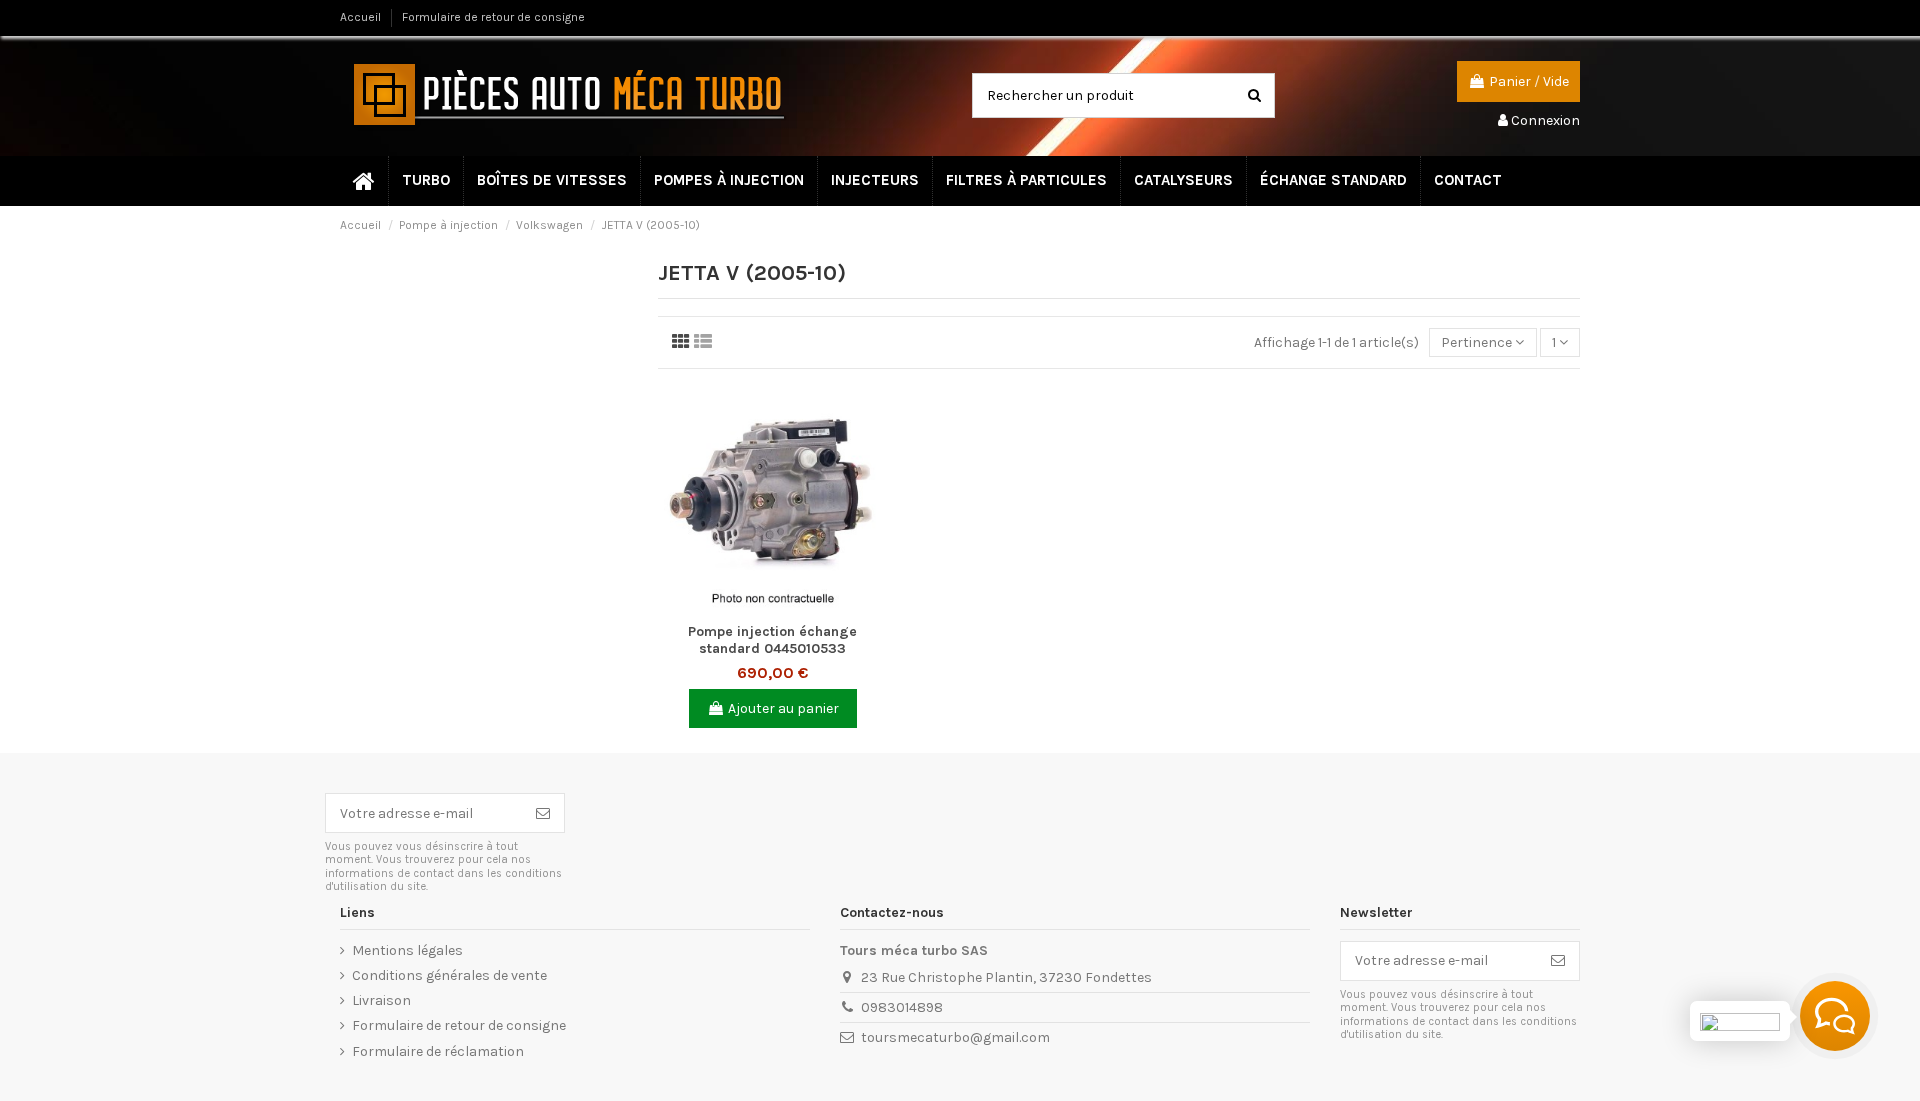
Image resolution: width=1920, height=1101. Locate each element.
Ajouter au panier (783, 708)
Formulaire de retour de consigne (493, 17)
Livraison (381, 1000)
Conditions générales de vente (449, 975)
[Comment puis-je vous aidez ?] (1835, 1016)
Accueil (362, 17)
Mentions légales (407, 950)
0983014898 (902, 1007)
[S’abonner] (543, 813)
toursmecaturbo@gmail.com (955, 1037)
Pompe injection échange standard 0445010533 (772, 640)
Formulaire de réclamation (438, 1051)
